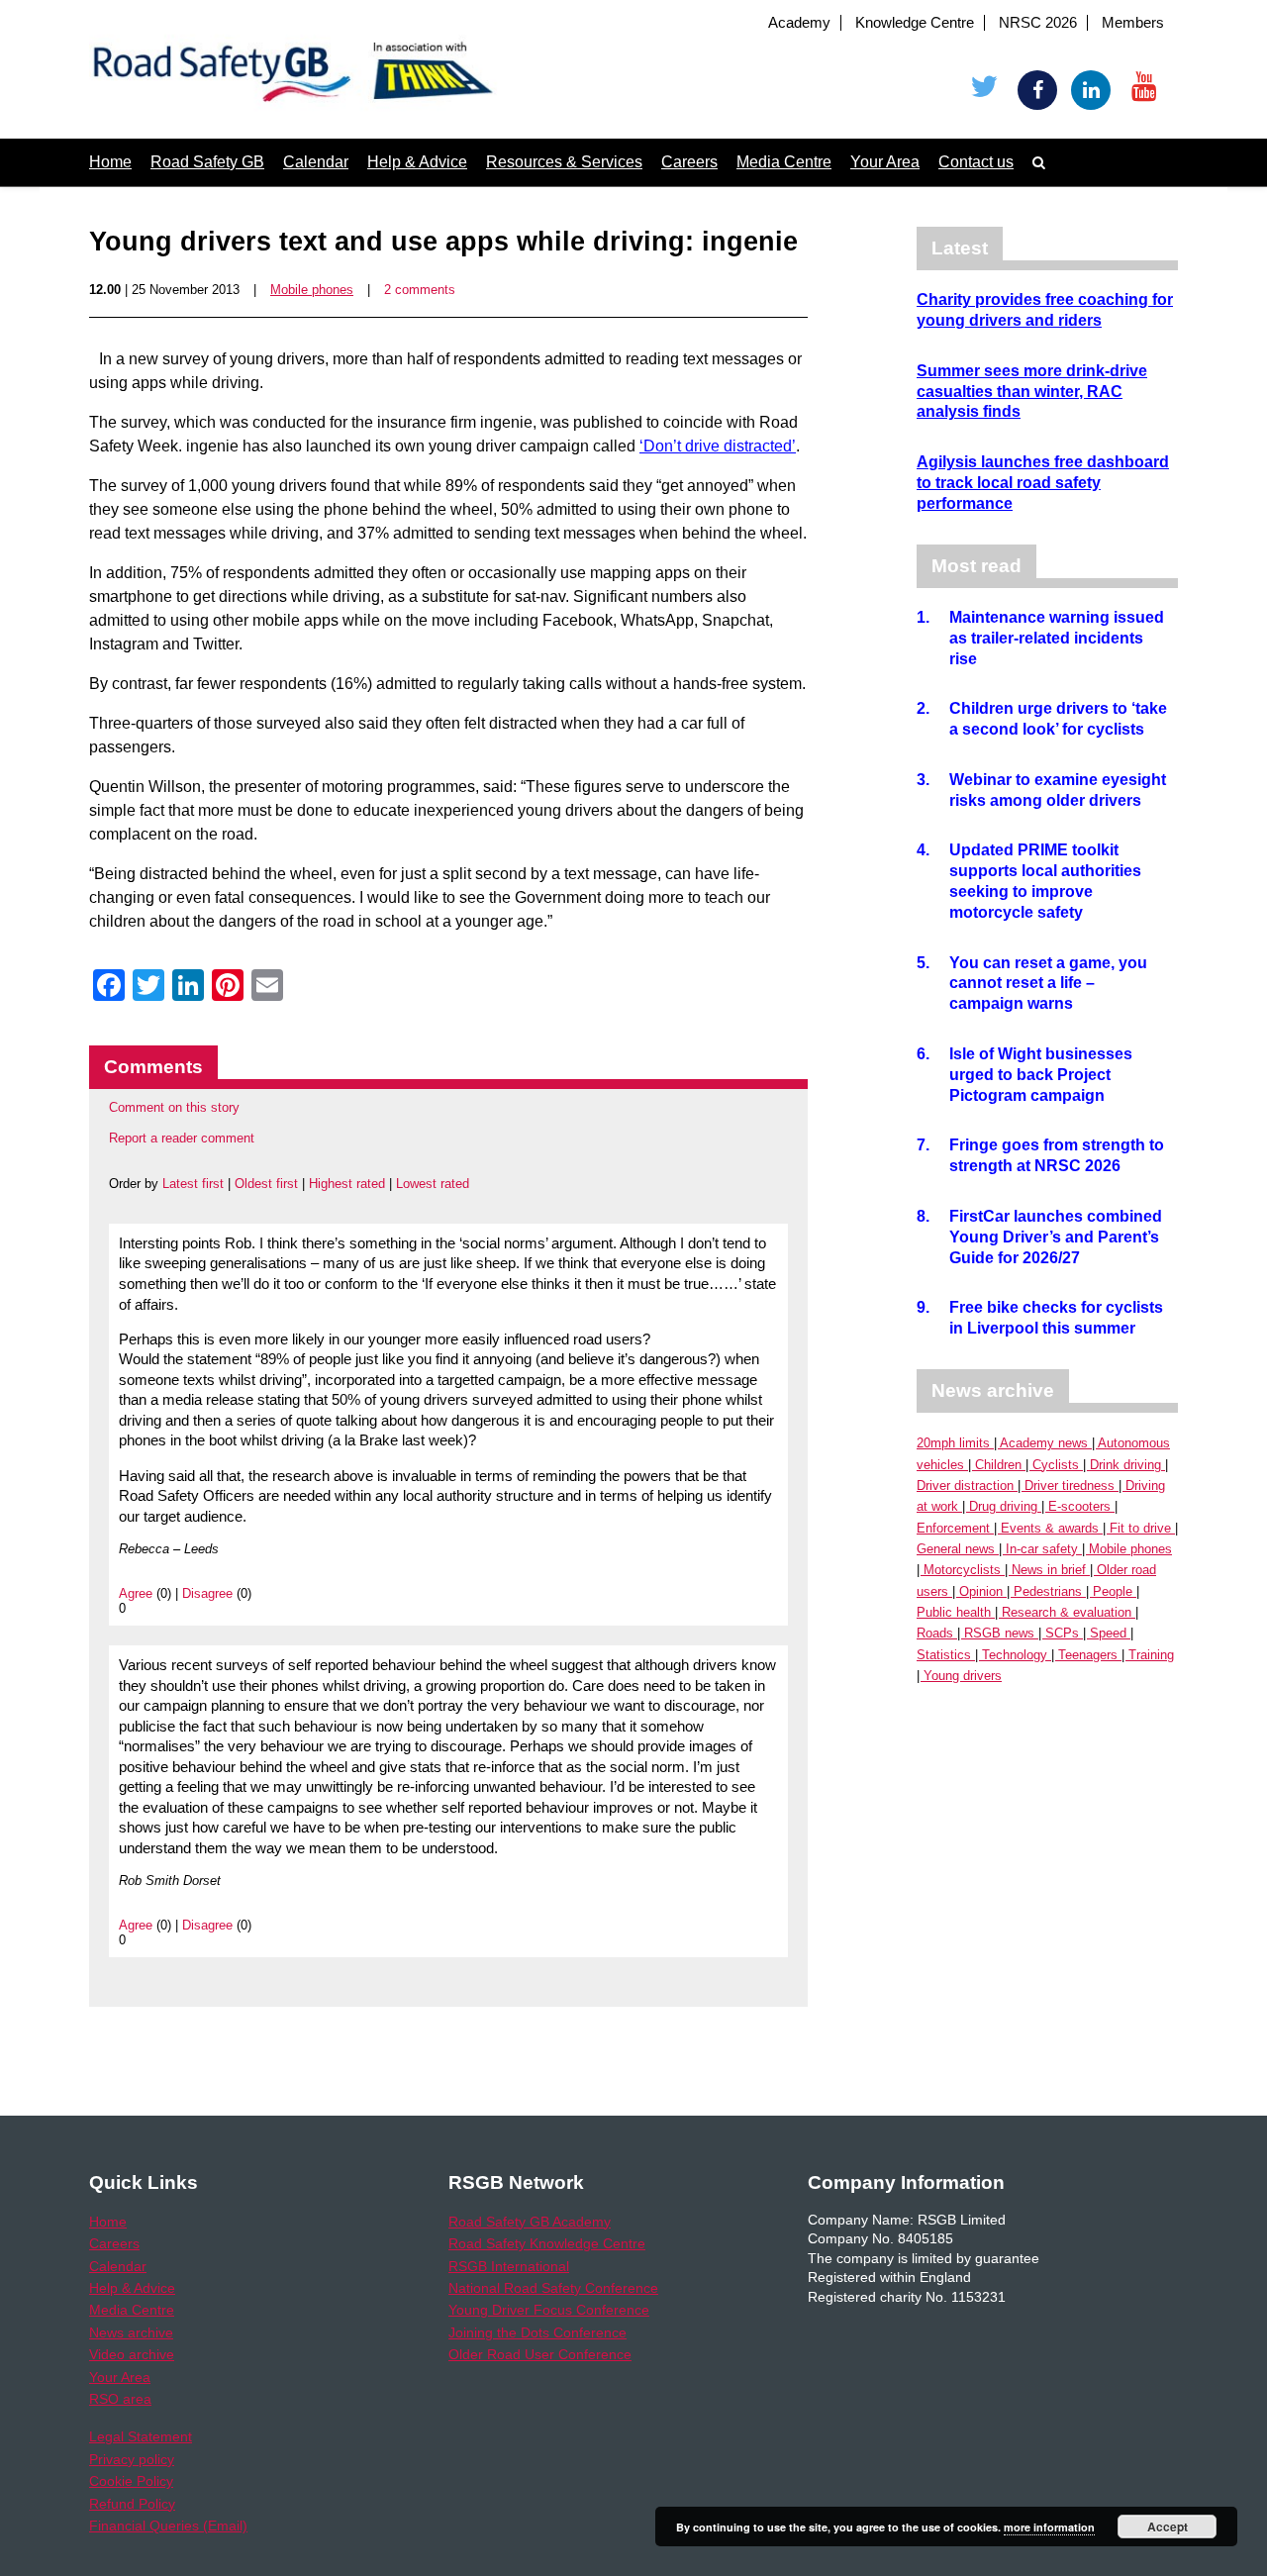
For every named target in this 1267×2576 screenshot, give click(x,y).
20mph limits (953, 1443)
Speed (1108, 1633)
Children (998, 1465)
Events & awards (1050, 1528)
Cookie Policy (131, 2481)
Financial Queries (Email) (168, 2526)
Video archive (132, 2354)
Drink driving (1125, 1465)
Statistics (944, 1655)
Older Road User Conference (540, 2354)
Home (110, 162)
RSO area (120, 2399)
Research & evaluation (1067, 1612)
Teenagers (1088, 1655)
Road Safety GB (207, 162)
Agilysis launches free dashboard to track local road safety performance (1043, 483)
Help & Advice (417, 162)
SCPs (1062, 1633)
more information (1049, 2527)
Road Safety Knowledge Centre (547, 2243)
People (1113, 1591)
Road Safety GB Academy (530, 2222)
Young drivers (963, 1676)
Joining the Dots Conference (537, 2332)
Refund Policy (132, 2504)
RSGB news (999, 1633)
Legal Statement (141, 2436)
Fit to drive (1140, 1528)
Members (1133, 23)
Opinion (981, 1591)
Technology (1015, 1655)
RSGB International (509, 2266)
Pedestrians (1048, 1591)
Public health (954, 1612)
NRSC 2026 (1038, 23)
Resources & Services (564, 162)
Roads (935, 1633)
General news (956, 1549)
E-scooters (1079, 1506)
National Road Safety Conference (553, 2288)
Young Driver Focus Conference (549, 2310)
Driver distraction (965, 1486)
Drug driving (1003, 1506)
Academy (799, 23)
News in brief (1049, 1570)
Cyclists (1056, 1465)
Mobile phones (312, 290)
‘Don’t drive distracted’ (718, 446)
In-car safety (1042, 1549)
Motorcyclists (962, 1570)
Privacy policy (132, 2459)
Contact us (976, 162)
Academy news (1044, 1443)
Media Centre (784, 162)
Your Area (885, 162)
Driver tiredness (1070, 1486)
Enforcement (953, 1528)
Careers (689, 162)
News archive (131, 2332)
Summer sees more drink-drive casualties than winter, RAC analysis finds (1032, 392)
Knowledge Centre (915, 23)
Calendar (316, 162)
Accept (1168, 2526)
